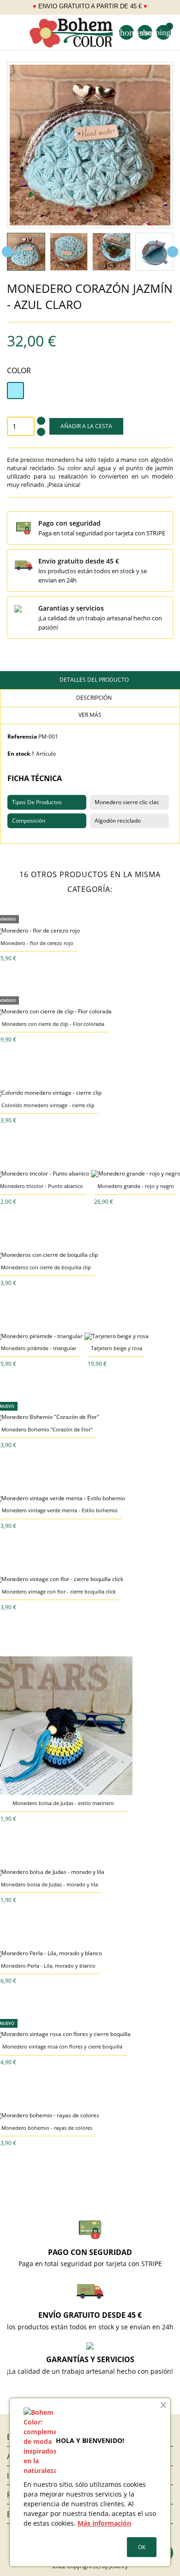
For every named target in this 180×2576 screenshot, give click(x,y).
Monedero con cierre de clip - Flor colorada (53, 1024)
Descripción (93, 698)
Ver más (90, 715)
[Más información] (44, 958)
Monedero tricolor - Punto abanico (42, 1186)
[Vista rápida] (30, 958)
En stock (19, 754)
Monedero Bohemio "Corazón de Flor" (47, 1429)
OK (142, 2547)
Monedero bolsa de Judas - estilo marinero (63, 1803)
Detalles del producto (93, 680)
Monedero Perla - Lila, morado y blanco (48, 1966)
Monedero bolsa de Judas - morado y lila (49, 1884)
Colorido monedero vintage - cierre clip (48, 1105)
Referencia (22, 736)
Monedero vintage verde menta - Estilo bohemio (60, 1510)
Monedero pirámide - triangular (39, 1348)
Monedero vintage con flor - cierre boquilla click (59, 1591)
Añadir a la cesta (86, 426)
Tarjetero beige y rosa (117, 1348)
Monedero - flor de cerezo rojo (37, 943)
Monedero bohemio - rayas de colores (47, 2128)
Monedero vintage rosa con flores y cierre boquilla (62, 2046)
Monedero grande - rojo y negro (136, 1186)
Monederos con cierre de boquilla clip (46, 1267)
